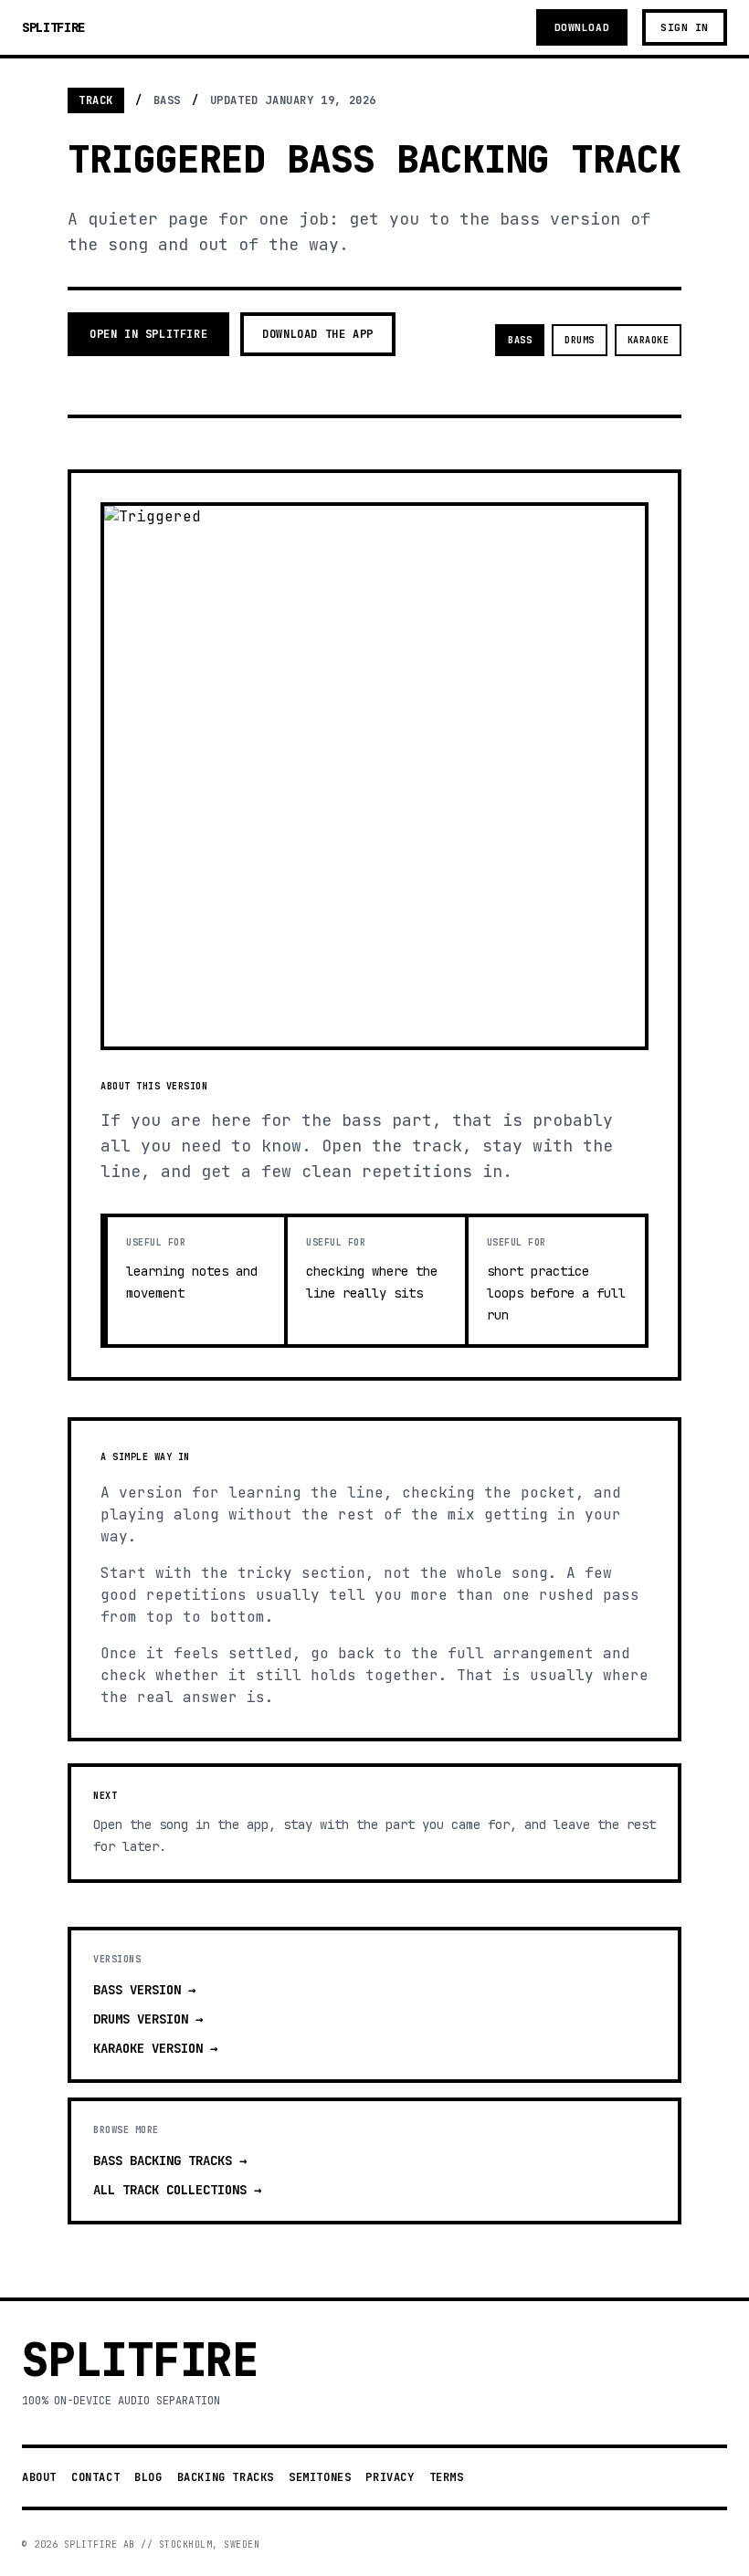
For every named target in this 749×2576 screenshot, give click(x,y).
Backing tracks (226, 2477)
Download (582, 27)
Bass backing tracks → (170, 2161)
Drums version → (148, 2019)
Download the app (318, 334)
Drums (580, 340)
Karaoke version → (155, 2048)
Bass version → (144, 1990)
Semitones (320, 2477)
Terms (447, 2477)
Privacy (390, 2477)
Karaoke (649, 340)
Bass (520, 340)
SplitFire (53, 27)
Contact (95, 2477)
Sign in (685, 27)
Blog (148, 2477)
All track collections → (177, 2190)
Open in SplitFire (148, 334)
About (39, 2477)
